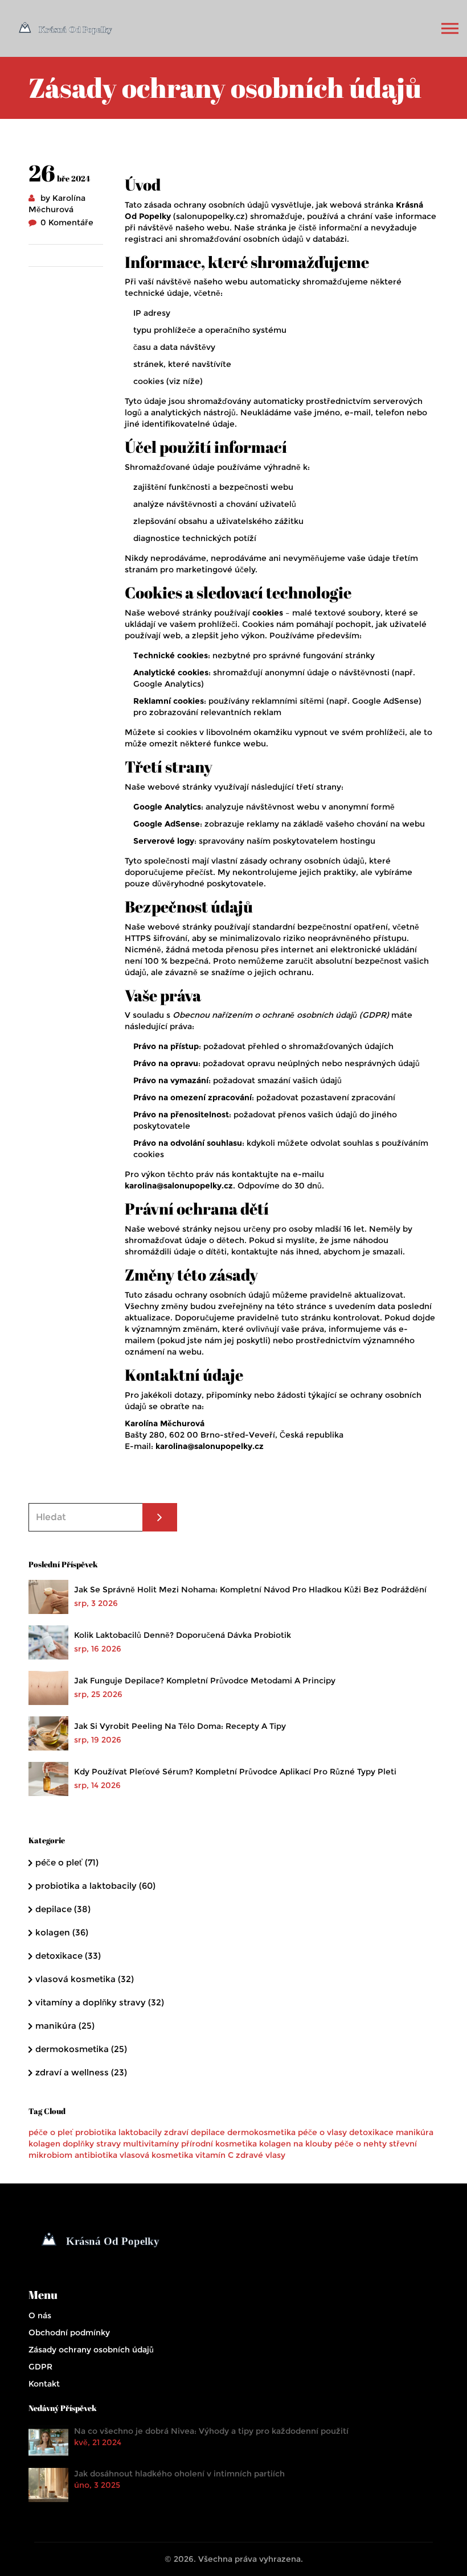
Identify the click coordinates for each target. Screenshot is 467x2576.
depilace (63, 1909)
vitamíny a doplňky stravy (100, 2002)
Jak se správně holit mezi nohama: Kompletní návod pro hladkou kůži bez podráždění (250, 1590)
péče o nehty (361, 2144)
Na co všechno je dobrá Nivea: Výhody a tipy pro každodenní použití (211, 2431)
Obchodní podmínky (69, 2333)
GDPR (40, 2367)
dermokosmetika (81, 2049)
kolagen (62, 1932)
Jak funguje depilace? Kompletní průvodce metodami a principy (205, 1681)
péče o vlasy (322, 2132)
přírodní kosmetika (219, 2144)
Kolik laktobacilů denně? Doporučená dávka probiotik (183, 1635)
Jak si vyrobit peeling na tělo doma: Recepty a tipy (180, 1726)
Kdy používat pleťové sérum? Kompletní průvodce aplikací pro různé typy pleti (235, 1772)
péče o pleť (67, 1862)
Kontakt (44, 2384)
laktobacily (140, 2132)
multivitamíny (151, 2144)
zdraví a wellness (81, 2072)
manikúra (65, 2026)
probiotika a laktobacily (95, 1886)
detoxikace (68, 1956)
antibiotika (96, 2155)
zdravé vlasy (261, 2155)
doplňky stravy (92, 2144)
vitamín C (214, 2155)
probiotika (96, 2132)
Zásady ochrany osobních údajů (91, 2350)
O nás (40, 2315)
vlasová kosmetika (85, 1979)
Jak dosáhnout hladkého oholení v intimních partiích (179, 2474)
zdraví (176, 2132)
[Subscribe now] (160, 1517)
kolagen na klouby (296, 2144)
